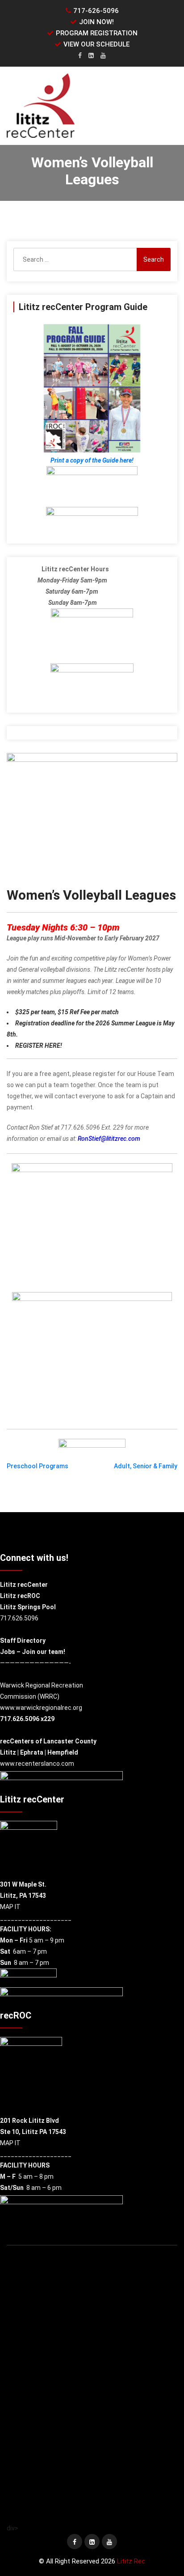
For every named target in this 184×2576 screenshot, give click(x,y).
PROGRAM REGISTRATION (97, 33)
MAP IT (10, 1907)
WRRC (48, 1696)
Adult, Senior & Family (146, 1466)
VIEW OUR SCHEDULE (96, 44)
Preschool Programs (38, 1466)
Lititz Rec (131, 2561)
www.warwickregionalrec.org (41, 1708)
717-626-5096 (96, 11)
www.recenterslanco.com (37, 1764)
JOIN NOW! (96, 22)
